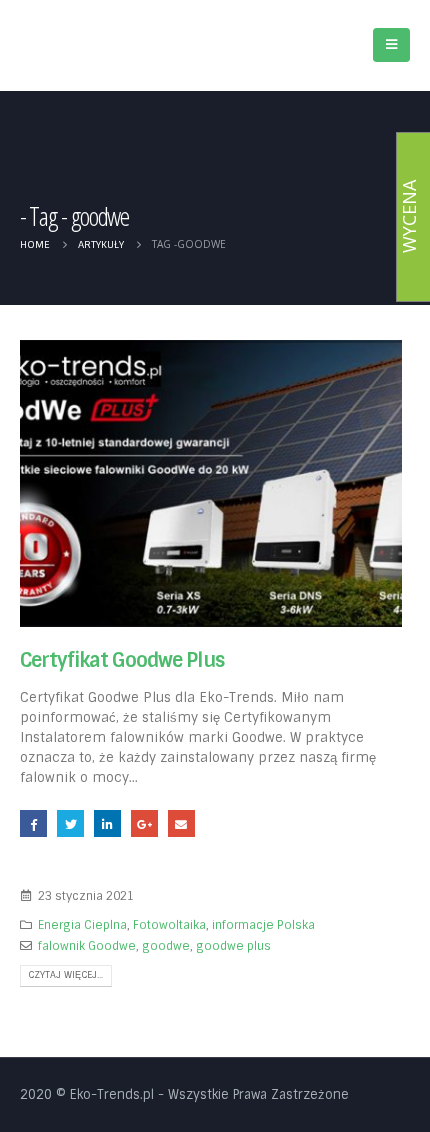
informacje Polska (263, 925)
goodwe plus (233, 946)
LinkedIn (107, 823)
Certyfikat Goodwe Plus (122, 660)
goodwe (166, 946)
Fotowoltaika (169, 925)
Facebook (33, 823)
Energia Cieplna (82, 925)
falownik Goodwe (87, 946)
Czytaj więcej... (65, 975)
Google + (144, 823)
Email (181, 823)
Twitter (70, 823)
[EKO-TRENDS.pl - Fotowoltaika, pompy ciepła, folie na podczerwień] (95, 39)
